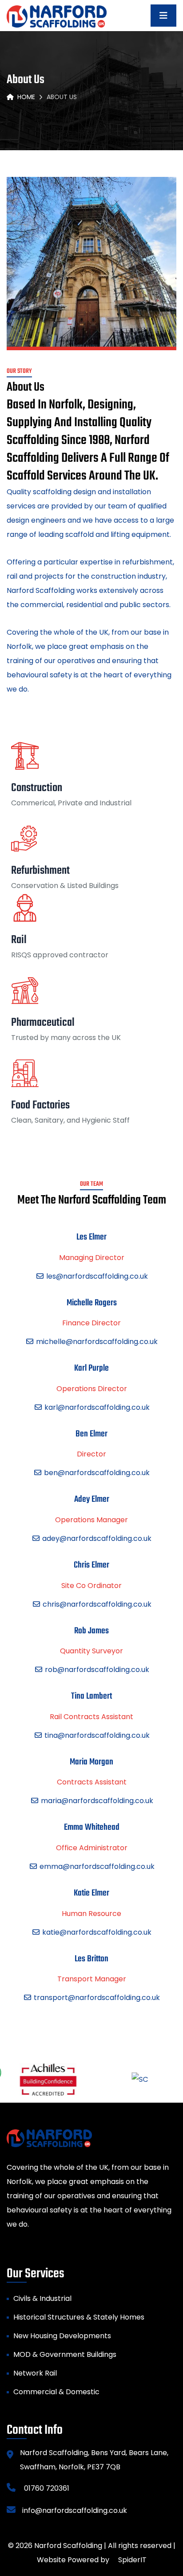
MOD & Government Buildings (65, 2354)
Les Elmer (91, 1238)
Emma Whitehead (92, 1828)
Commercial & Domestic (56, 2392)
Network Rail (35, 2373)
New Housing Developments (62, 2336)
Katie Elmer (91, 1894)
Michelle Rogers (92, 1303)
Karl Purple (91, 1369)
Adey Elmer (92, 1500)
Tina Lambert (91, 1697)
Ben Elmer (91, 1434)
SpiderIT (132, 2560)
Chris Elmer (91, 1566)
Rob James (91, 1631)
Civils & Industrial (42, 2298)
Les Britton (91, 1959)
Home (26, 97)
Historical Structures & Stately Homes (79, 2317)
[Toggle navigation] (163, 16)
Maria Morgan (91, 1762)
